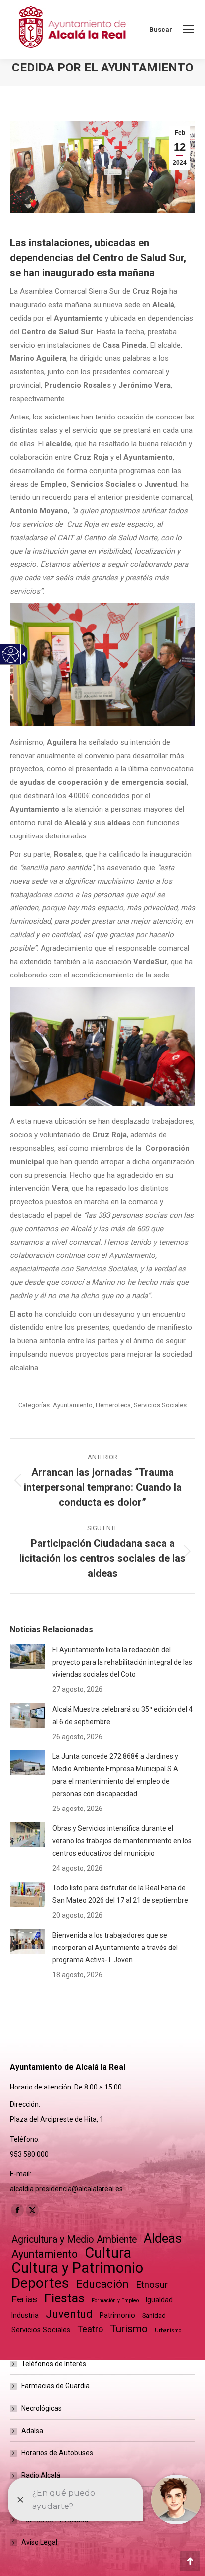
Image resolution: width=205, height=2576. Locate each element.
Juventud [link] (69, 2314)
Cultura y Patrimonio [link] (77, 2268)
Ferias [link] (24, 2299)
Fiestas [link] (64, 2298)
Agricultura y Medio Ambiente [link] (74, 2240)
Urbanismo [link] (168, 2331)
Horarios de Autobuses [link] (57, 2453)
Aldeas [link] (163, 2239)
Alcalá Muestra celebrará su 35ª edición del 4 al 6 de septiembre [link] (122, 1715)
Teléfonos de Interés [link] (54, 2364)
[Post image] (27, 1656)
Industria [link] (25, 2315)
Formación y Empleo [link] (115, 2301)
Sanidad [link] (154, 2316)
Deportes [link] (40, 2283)
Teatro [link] (90, 2329)
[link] (189, 29)
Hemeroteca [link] (113, 1405)
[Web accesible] (11, 655)
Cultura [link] (108, 2253)
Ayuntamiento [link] (73, 1405)
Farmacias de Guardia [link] (55, 2386)
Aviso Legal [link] (39, 2542)
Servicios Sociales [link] (160, 1405)
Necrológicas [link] (42, 2408)
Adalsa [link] (32, 2431)
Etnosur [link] (152, 2285)
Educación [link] (102, 2284)
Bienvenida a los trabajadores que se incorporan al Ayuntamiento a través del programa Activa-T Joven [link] (115, 1948)
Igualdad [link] (159, 2300)
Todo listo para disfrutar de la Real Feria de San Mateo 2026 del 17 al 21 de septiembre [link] (120, 1894)
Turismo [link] (129, 2329)
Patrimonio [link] (117, 2315)
